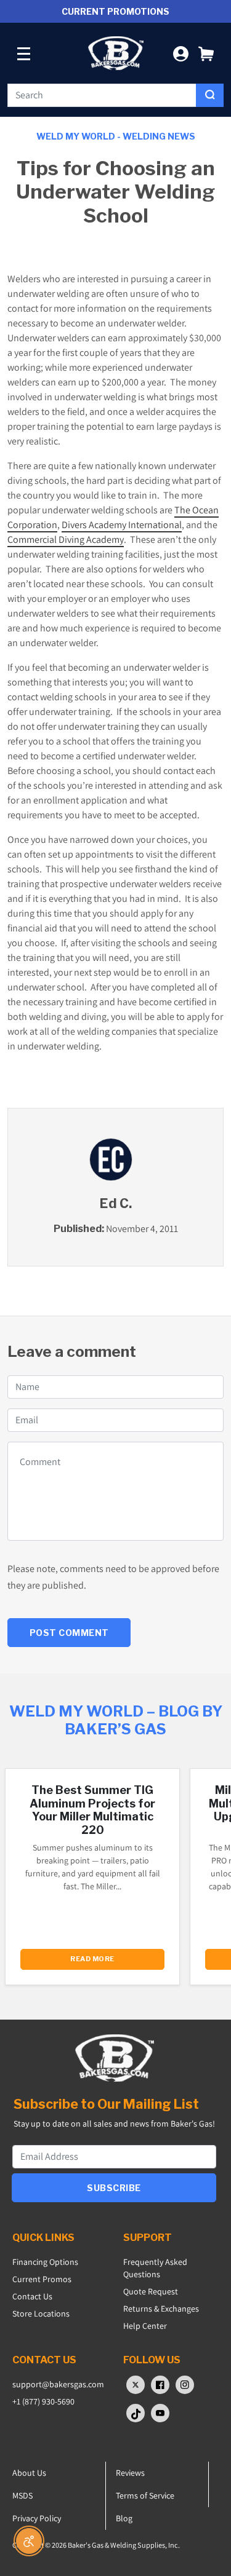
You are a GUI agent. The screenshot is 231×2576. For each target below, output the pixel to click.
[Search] (210, 95)
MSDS (22, 2495)
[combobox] (102, 95)
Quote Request (151, 2291)
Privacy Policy (37, 2518)
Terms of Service (145, 2495)
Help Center (145, 2326)
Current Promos (42, 2279)
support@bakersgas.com (58, 2384)
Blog (124, 2518)
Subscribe (114, 2188)
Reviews (130, 2473)
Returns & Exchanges (161, 2309)
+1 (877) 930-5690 (43, 2401)
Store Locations (41, 2313)
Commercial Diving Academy (66, 539)
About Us (29, 2473)
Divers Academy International (122, 525)
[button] (206, 53)
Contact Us (32, 2296)
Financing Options (45, 2262)
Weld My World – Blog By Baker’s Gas (116, 1720)
